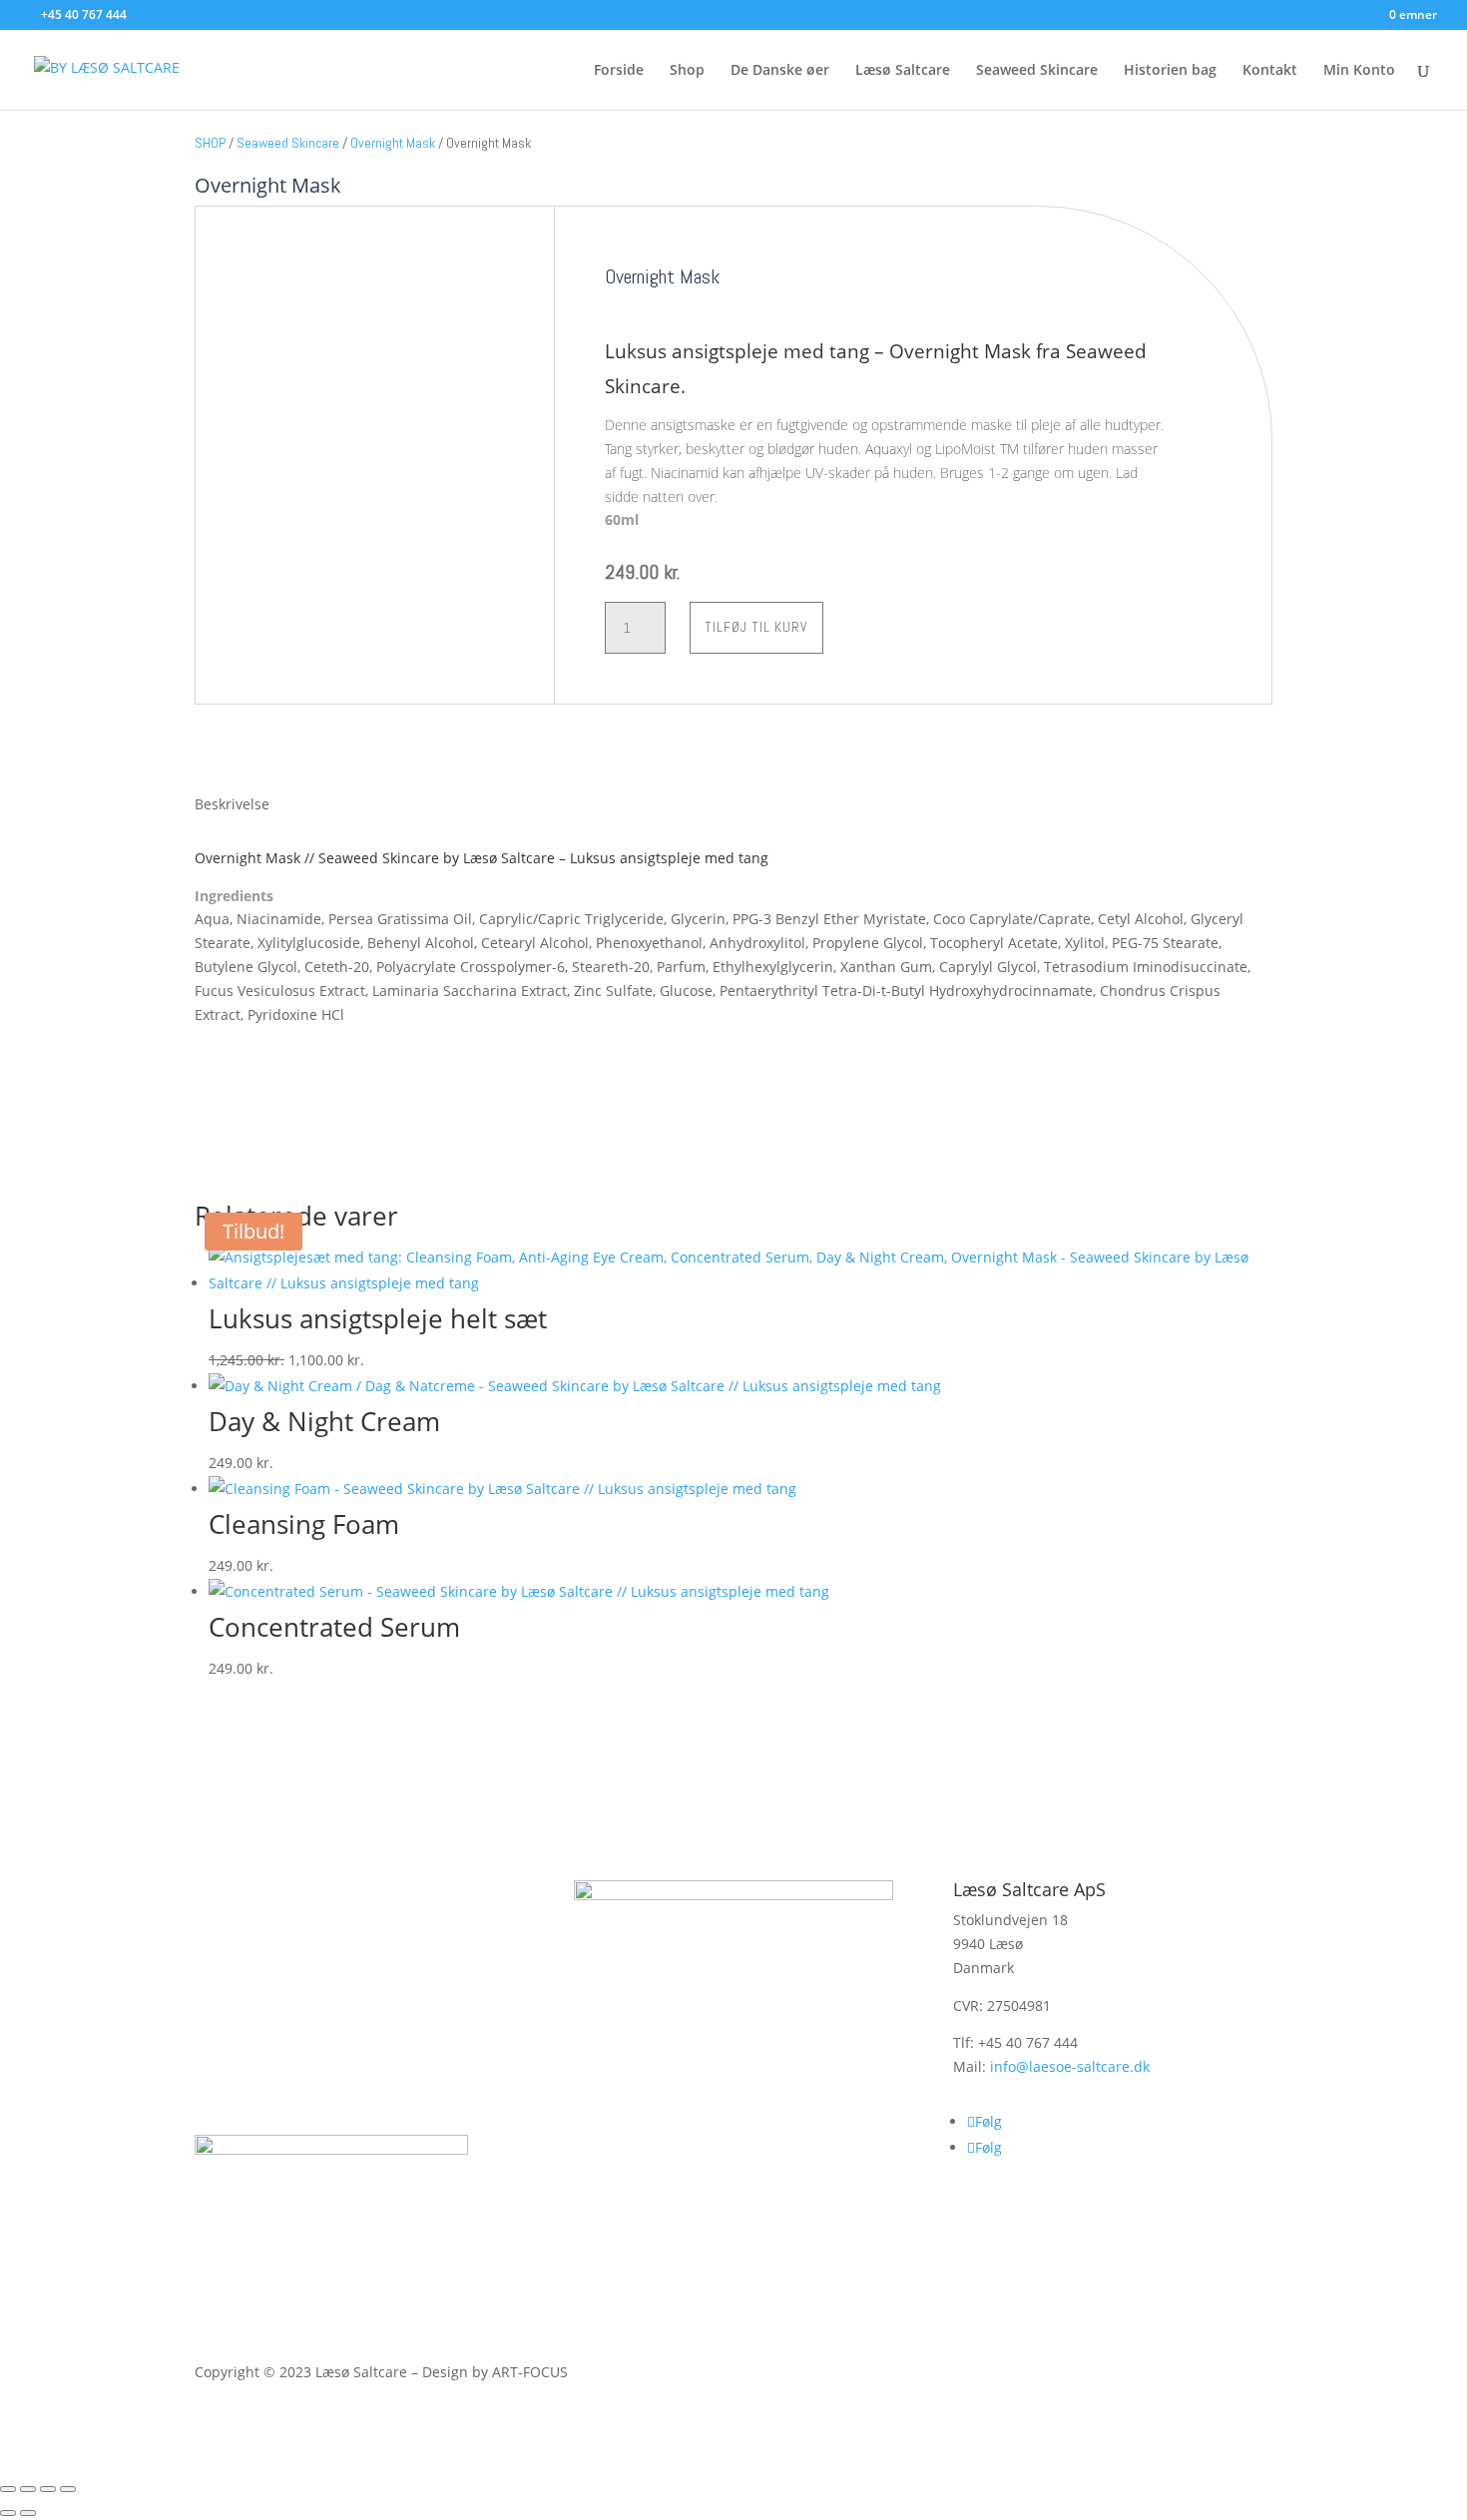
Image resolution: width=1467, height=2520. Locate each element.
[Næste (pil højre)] (28, 2513)
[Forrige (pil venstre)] (8, 2513)
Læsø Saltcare (903, 71)
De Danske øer (780, 71)
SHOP (210, 143)
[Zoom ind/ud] (8, 2489)
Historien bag (1170, 71)
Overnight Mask (393, 143)
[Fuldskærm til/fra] (28, 2489)
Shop (687, 71)
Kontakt (1270, 71)
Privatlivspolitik (286, 2087)
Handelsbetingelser (306, 2024)
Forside (619, 71)
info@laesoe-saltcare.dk (1070, 2066)
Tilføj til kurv (756, 627)
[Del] (48, 2489)
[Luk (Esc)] (68, 2489)
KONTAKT (260, 1897)
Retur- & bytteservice (313, 1961)
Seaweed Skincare (1037, 71)
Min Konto (1359, 71)
